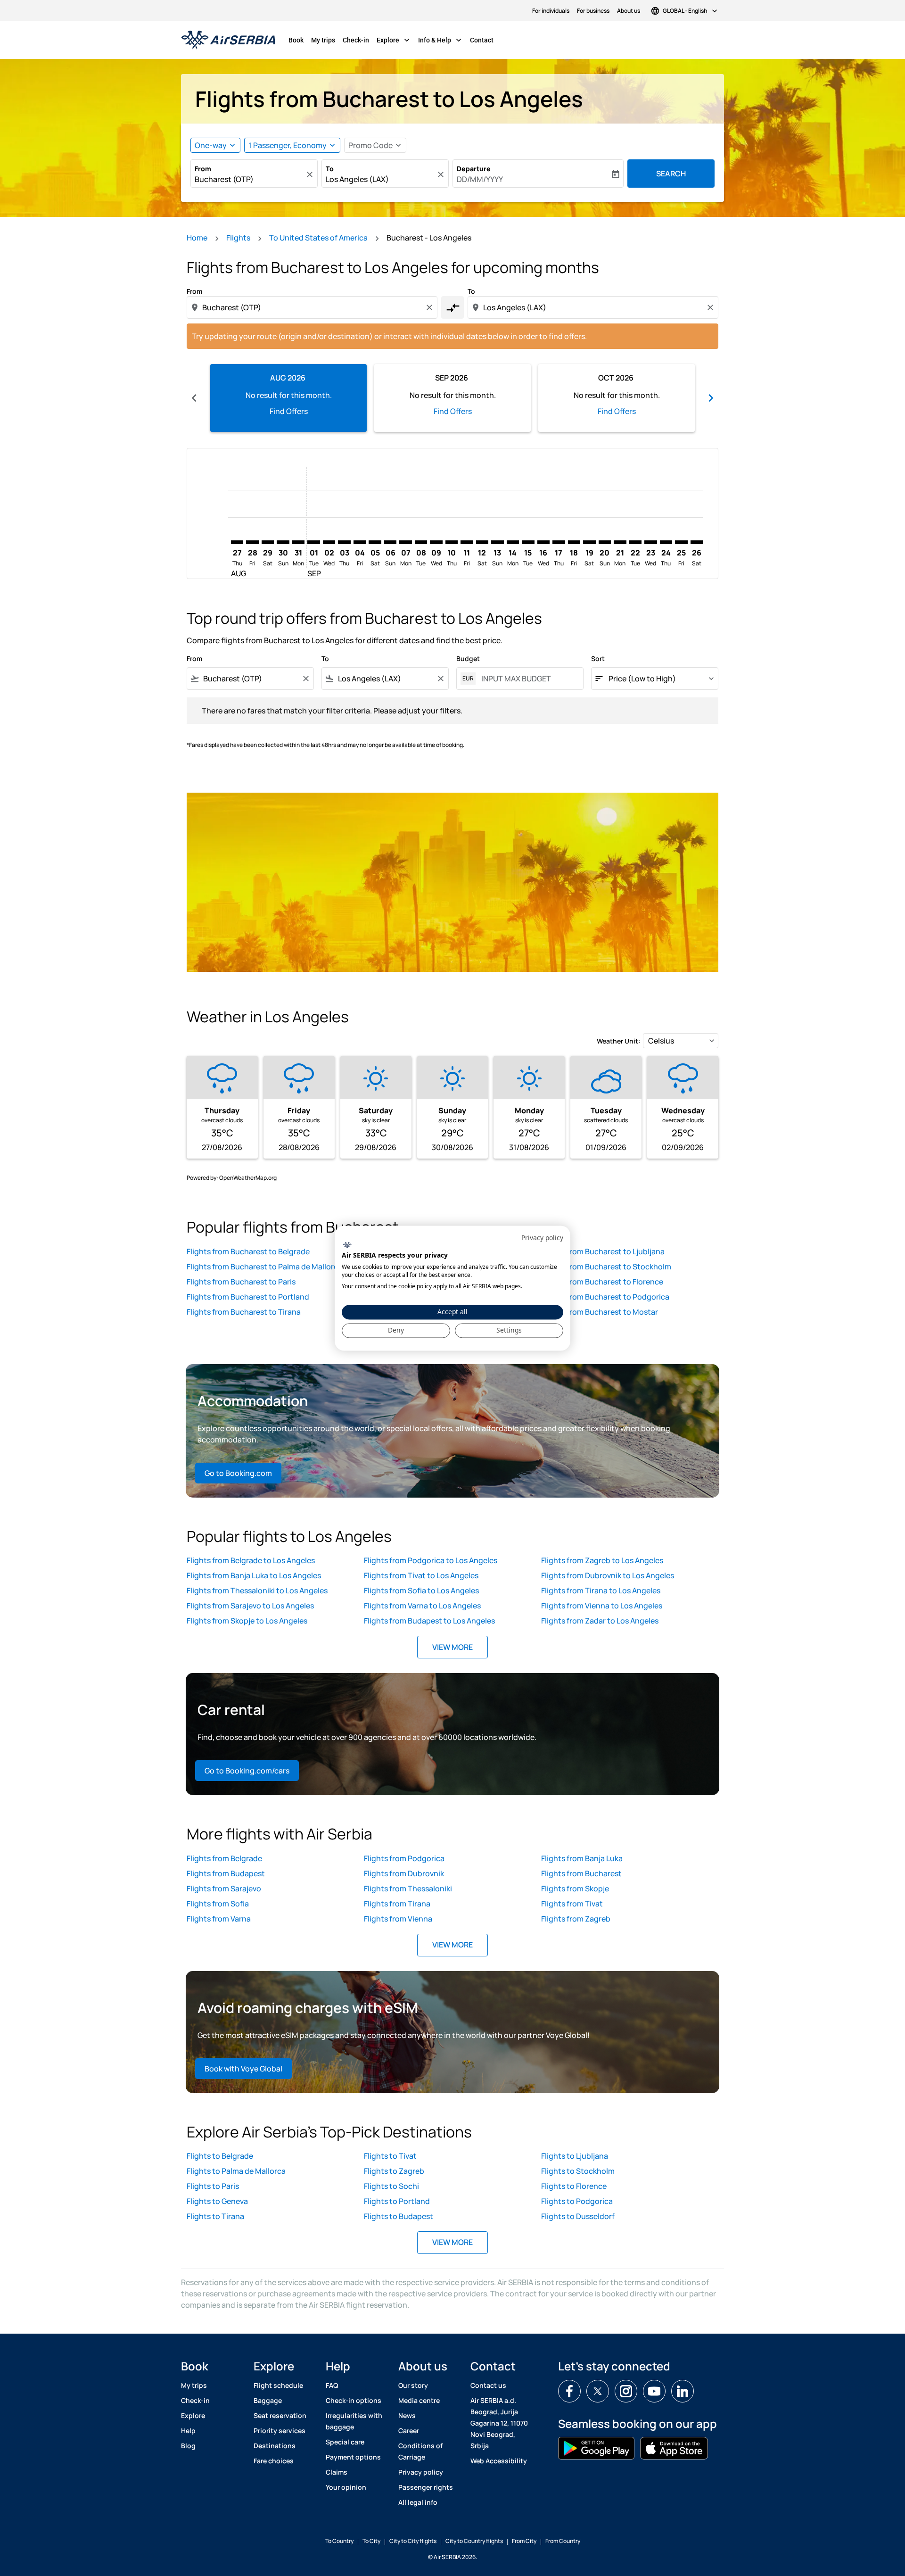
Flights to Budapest (399, 2216)
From (203, 169)
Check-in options (354, 2400)
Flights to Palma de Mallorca (236, 2171)
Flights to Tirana (215, 2216)
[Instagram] (626, 2391)
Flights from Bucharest (581, 1873)
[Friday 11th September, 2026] (467, 542)
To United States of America (318, 238)
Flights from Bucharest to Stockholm (606, 1267)
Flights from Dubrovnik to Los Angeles (608, 1575)
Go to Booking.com (238, 1473)
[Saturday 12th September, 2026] (482, 542)
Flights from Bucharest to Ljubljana (603, 1251)
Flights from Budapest (226, 1873)
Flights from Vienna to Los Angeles (602, 1606)
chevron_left (194, 398)
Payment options (353, 2457)
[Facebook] (569, 2391)
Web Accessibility (499, 2461)
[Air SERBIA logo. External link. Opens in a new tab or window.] (347, 1245)
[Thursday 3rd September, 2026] (344, 542)
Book (296, 40)
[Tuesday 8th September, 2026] (421, 542)
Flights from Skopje (575, 1889)
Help (188, 2431)
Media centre (419, 2400)
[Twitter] (598, 2391)
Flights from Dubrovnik (404, 1873)
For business (593, 11)
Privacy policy (421, 2472)
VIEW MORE (452, 1647)
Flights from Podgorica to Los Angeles (431, 1560)
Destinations (275, 2446)
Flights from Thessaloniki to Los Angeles (257, 1590)
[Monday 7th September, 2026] (405, 542)
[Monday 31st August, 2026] (298, 542)
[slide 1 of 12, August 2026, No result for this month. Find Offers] (288, 398)
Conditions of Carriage (420, 2451)
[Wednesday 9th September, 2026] (436, 542)
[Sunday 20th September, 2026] (605, 542)
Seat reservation (280, 2415)
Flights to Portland (397, 2201)
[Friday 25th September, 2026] (681, 542)
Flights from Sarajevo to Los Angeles (250, 1606)
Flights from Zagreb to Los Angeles (602, 1560)
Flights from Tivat (572, 1904)
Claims (337, 2472)
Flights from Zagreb (576, 1919)
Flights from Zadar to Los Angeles (600, 1621)
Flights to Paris (213, 2186)
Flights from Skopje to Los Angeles (247, 1621)
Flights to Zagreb (394, 2171)
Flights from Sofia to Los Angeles (421, 1590)
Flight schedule (278, 2385)
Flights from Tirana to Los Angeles (601, 1590)
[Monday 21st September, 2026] (620, 542)
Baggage (268, 2400)
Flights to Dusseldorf (578, 2216)
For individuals (551, 11)
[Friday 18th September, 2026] (574, 542)
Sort (598, 658)
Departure (474, 169)
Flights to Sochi (391, 2186)
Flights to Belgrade (220, 2156)
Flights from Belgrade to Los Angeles (251, 1560)
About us (629, 11)
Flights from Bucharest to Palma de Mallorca (264, 1267)
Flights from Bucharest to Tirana (244, 1312)
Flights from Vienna (398, 1919)
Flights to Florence (574, 2186)
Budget (468, 658)
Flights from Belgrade (224, 1858)
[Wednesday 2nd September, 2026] (329, 542)
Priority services (280, 2431)
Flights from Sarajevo (224, 1889)
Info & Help (441, 40)
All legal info (418, 2502)
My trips (323, 40)
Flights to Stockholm (578, 2171)
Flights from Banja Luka (582, 1858)
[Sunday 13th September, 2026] (497, 542)
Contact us (488, 2385)
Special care (345, 2442)
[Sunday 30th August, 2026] (283, 542)
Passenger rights (426, 2487)
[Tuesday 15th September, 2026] (528, 542)
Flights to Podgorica (577, 2201)
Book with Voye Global (243, 2069)
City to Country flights (474, 2541)
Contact (482, 40)
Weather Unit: (619, 1041)
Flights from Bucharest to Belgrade (248, 1251)
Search (671, 174)
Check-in (356, 40)
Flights (238, 238)
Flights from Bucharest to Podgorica (605, 1297)
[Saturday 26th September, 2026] (697, 542)
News (407, 2415)
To (330, 169)
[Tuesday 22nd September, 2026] (635, 542)
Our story (413, 2385)
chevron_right (711, 398)
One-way (211, 145)
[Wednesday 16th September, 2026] (543, 542)
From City (524, 2541)
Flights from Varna (219, 1919)
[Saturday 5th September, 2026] (375, 542)
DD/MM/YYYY (480, 179)
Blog (188, 2446)
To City (371, 2541)
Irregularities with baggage (354, 2421)
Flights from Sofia (218, 1904)
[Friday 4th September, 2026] (360, 542)
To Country (339, 2541)
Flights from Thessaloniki (408, 1889)
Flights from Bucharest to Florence (602, 1282)
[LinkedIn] (683, 2391)
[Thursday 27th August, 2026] (237, 542)
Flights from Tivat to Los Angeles (421, 1575)
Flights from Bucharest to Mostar (600, 1312)
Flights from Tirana (397, 1904)
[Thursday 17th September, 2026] (559, 542)
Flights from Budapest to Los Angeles (429, 1621)
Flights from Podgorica (404, 1858)
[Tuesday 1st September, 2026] (313, 542)
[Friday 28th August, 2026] (252, 542)
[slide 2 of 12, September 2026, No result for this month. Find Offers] (452, 398)
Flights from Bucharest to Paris (241, 1282)
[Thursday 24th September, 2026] (666, 542)
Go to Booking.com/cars (247, 1771)
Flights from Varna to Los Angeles (422, 1606)
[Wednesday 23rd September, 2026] (650, 542)
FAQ (332, 2385)
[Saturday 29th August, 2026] (268, 542)
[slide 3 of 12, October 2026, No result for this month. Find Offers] (617, 398)
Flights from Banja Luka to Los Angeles (254, 1575)
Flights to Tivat (390, 2156)
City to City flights (413, 2541)
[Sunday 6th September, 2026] (390, 542)
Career (409, 2431)
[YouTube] (654, 2391)
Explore (394, 40)
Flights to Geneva (217, 2201)
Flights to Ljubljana (575, 2156)
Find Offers (289, 411)
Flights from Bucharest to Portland (248, 1297)
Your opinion (346, 2487)
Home (197, 238)
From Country (563, 2541)
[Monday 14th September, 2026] (513, 542)
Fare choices (274, 2461)
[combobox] (249, 179)
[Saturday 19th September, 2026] (589, 542)
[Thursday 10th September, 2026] (452, 542)
